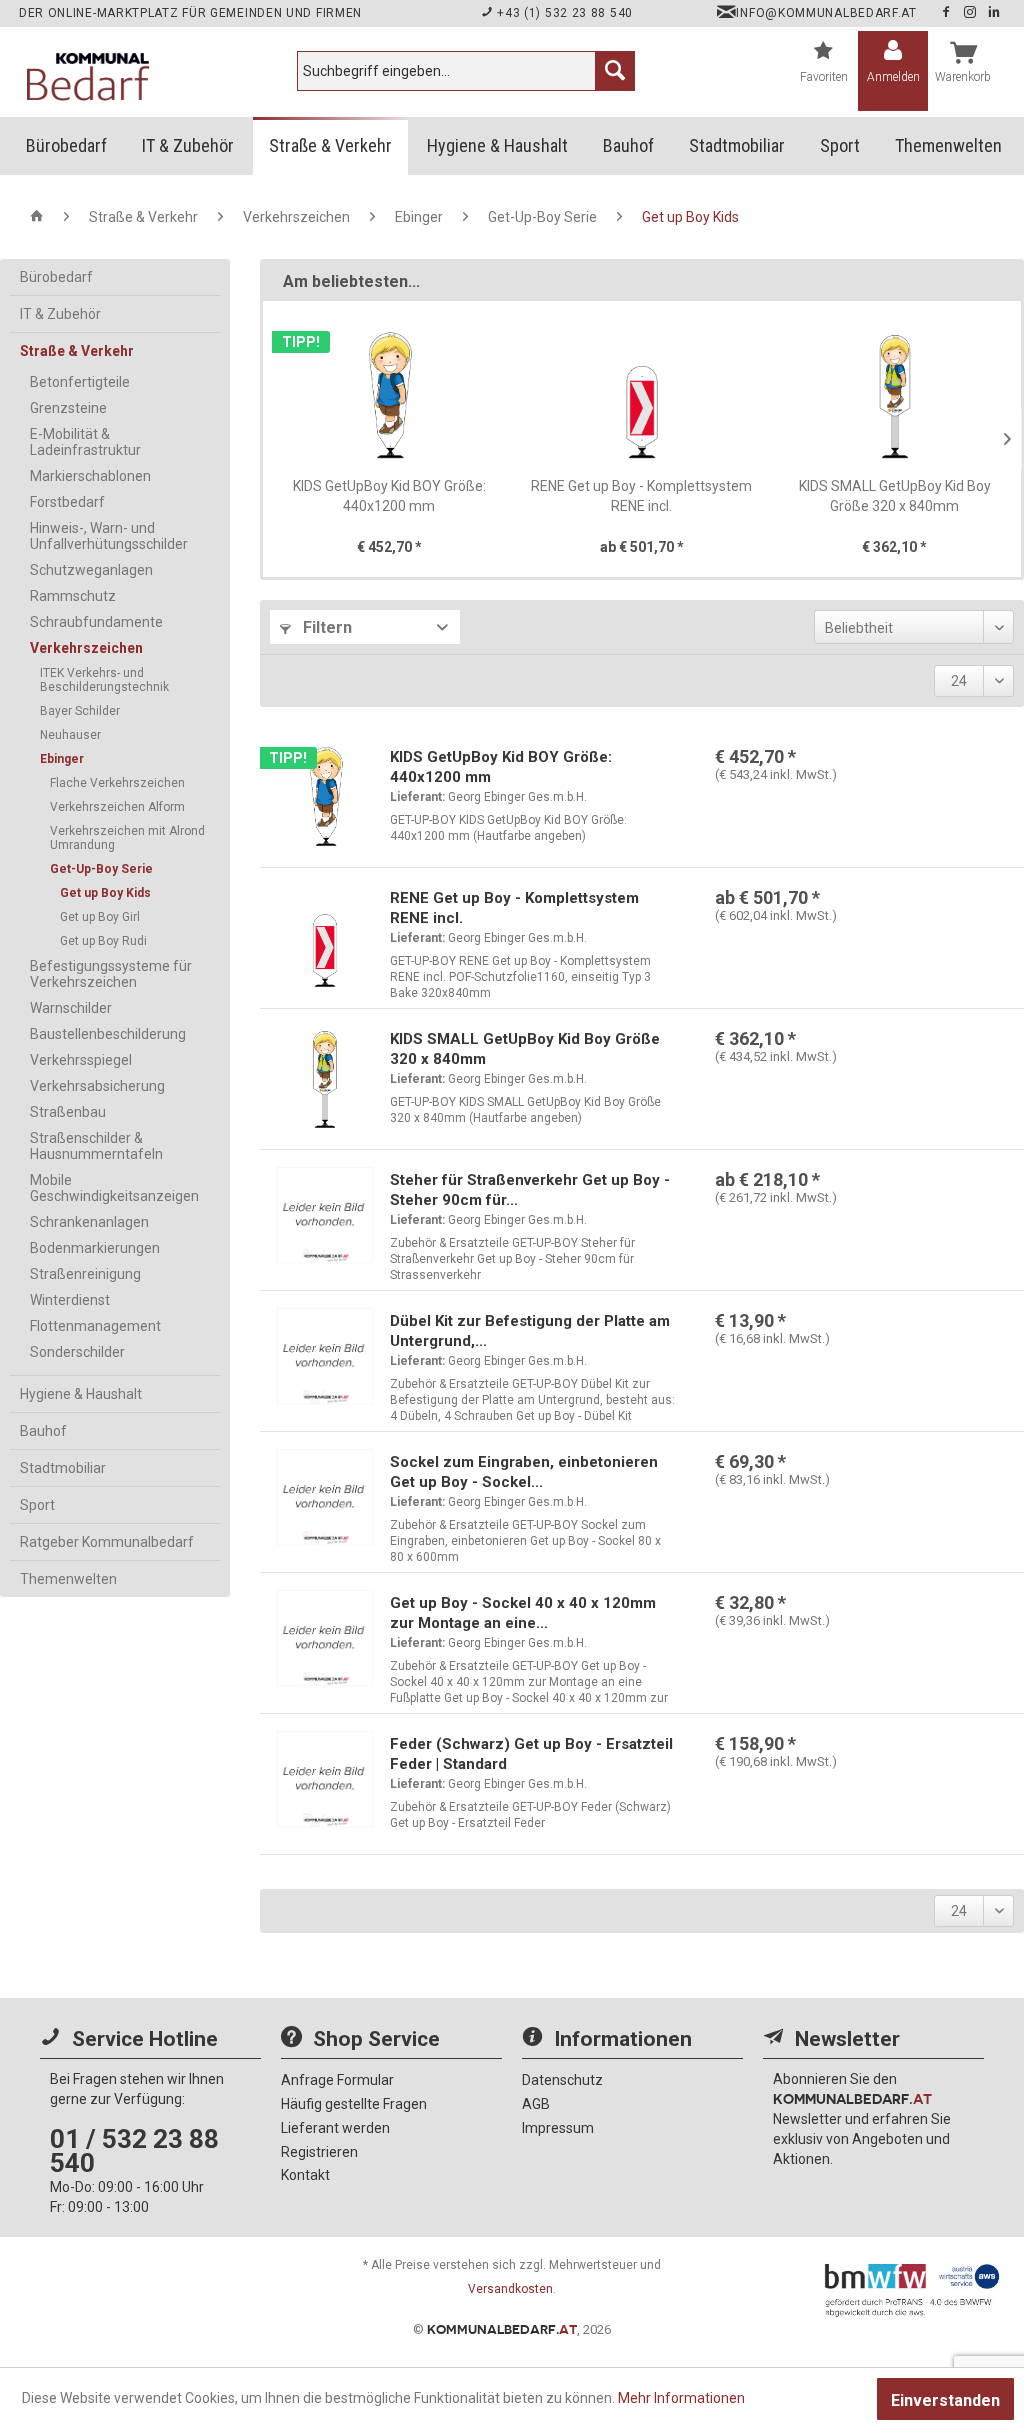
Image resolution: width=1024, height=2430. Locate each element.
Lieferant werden (335, 2128)
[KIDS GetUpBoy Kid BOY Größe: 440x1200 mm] (389, 396)
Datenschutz (562, 2080)
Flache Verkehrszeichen (117, 783)
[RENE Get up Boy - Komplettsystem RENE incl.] (642, 396)
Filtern (325, 627)
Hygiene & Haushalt (81, 1394)
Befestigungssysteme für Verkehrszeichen (111, 974)
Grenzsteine (68, 408)
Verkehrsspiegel (81, 1060)
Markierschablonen (90, 476)
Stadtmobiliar (63, 1468)
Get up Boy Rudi (103, 941)
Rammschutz (73, 596)
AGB (536, 2104)
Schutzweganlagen (91, 570)
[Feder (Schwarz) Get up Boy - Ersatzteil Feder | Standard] (325, 1784)
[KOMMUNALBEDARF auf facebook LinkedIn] (994, 13)
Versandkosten (510, 2289)
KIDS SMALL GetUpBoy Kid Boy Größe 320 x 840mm (895, 496)
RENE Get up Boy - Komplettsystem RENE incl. (641, 496)
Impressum (558, 2128)
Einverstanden (945, 2400)
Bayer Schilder (80, 711)
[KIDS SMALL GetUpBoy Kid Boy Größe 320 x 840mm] (894, 396)
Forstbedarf (67, 502)
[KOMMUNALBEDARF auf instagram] (972, 13)
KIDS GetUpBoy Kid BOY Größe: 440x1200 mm (389, 496)
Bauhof (43, 1431)
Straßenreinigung (85, 1274)
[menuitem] (466, 71)
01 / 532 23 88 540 (134, 2151)
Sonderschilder (77, 1352)
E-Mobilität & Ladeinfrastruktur (85, 442)
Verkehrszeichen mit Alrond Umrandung (127, 838)
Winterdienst (70, 1300)
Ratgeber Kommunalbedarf (107, 1542)
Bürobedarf (56, 277)
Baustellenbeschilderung (108, 1034)
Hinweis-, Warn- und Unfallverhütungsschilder (109, 536)
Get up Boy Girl (100, 917)
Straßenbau (68, 1112)
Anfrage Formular (337, 2080)
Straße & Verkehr (77, 351)
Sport (37, 1505)
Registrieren (319, 2152)
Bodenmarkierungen (95, 1248)
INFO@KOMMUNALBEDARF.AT (826, 13)
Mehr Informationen (681, 2398)
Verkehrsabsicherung (97, 1086)
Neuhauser (70, 735)
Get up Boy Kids (105, 893)
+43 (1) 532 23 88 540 (563, 13)
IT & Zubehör (60, 314)
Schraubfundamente (96, 622)
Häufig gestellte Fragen (354, 2104)
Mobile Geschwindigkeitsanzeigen (114, 1188)
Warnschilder (71, 1008)
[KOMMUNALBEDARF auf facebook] (948, 13)
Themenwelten (68, 1579)
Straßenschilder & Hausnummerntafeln (96, 1146)
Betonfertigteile (80, 382)
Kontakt (305, 2175)
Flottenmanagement (95, 1326)
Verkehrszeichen (86, 648)
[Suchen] (615, 71)
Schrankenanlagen (89, 1222)
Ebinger (62, 759)
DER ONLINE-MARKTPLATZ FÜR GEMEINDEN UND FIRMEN (190, 13)
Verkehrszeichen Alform (117, 807)
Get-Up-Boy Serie (101, 869)
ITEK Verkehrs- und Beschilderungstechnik (104, 680)
